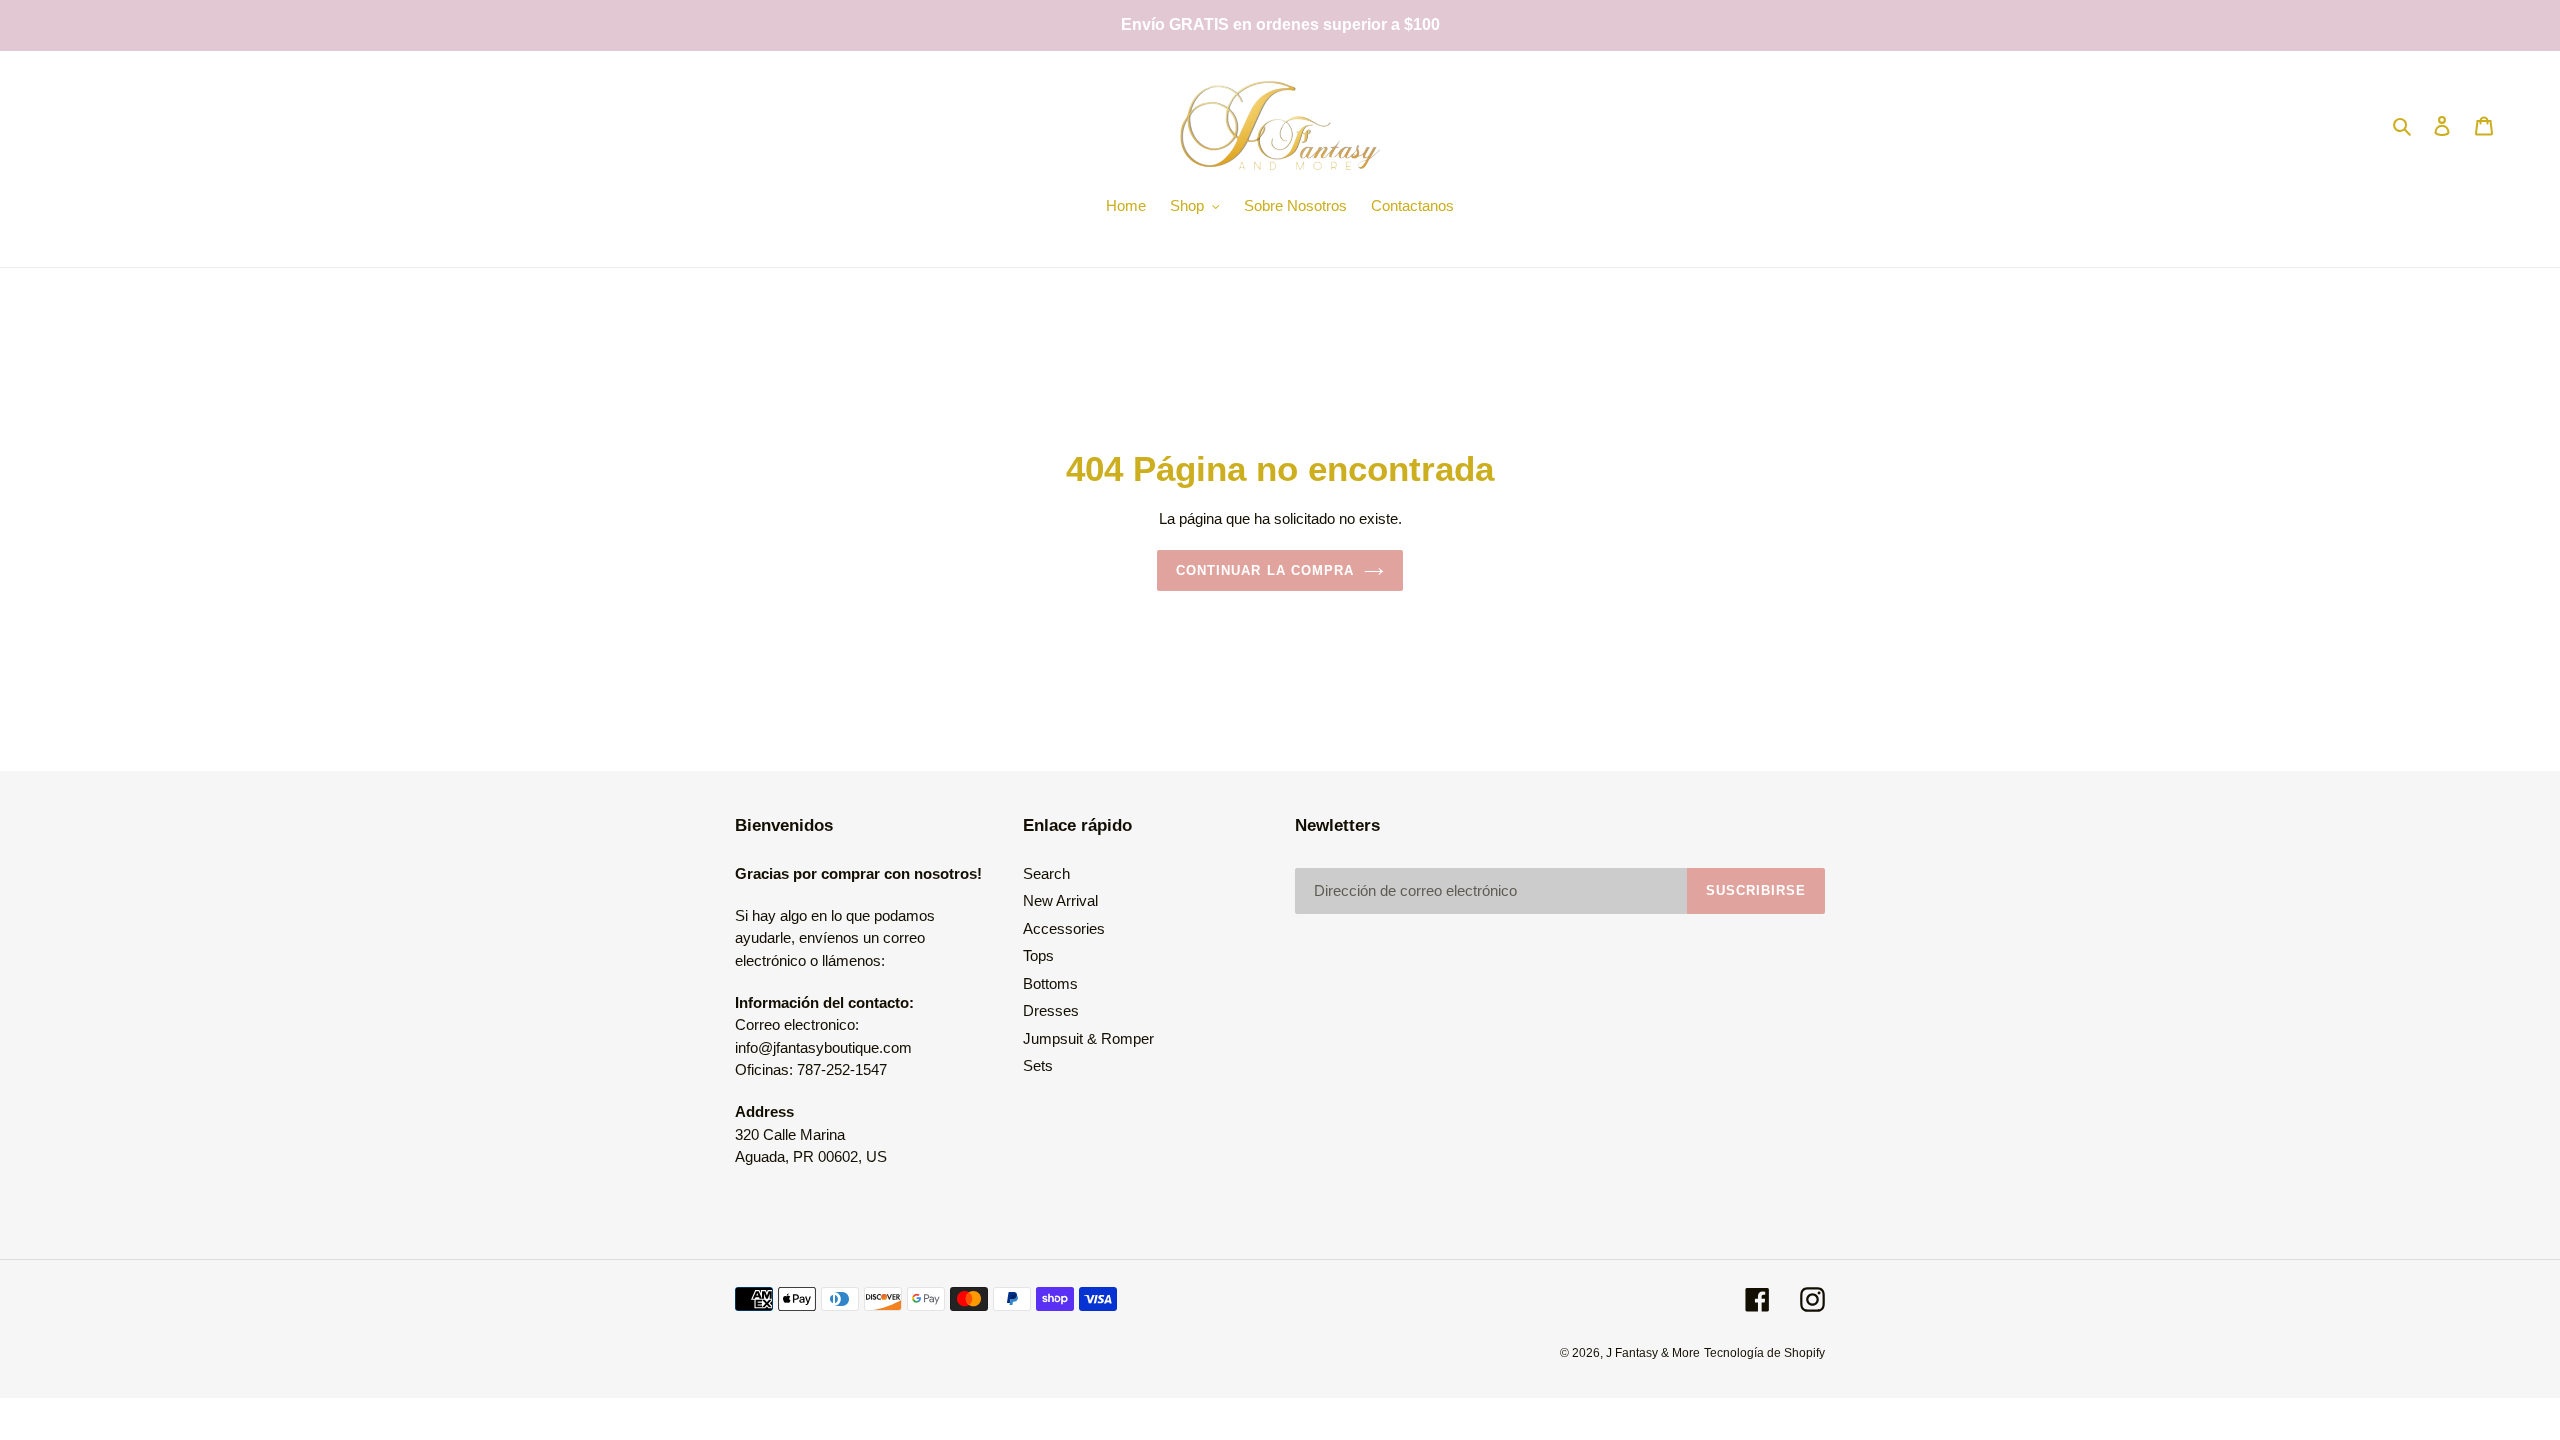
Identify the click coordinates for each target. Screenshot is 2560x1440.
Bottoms (1050, 983)
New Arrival (1060, 900)
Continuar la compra (1265, 570)
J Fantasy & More (1653, 1353)
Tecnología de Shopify (1764, 1353)
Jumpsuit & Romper (1088, 1038)
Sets (1038, 1065)
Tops (1038, 955)
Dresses (1051, 1010)
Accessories (1064, 928)
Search (1046, 873)
